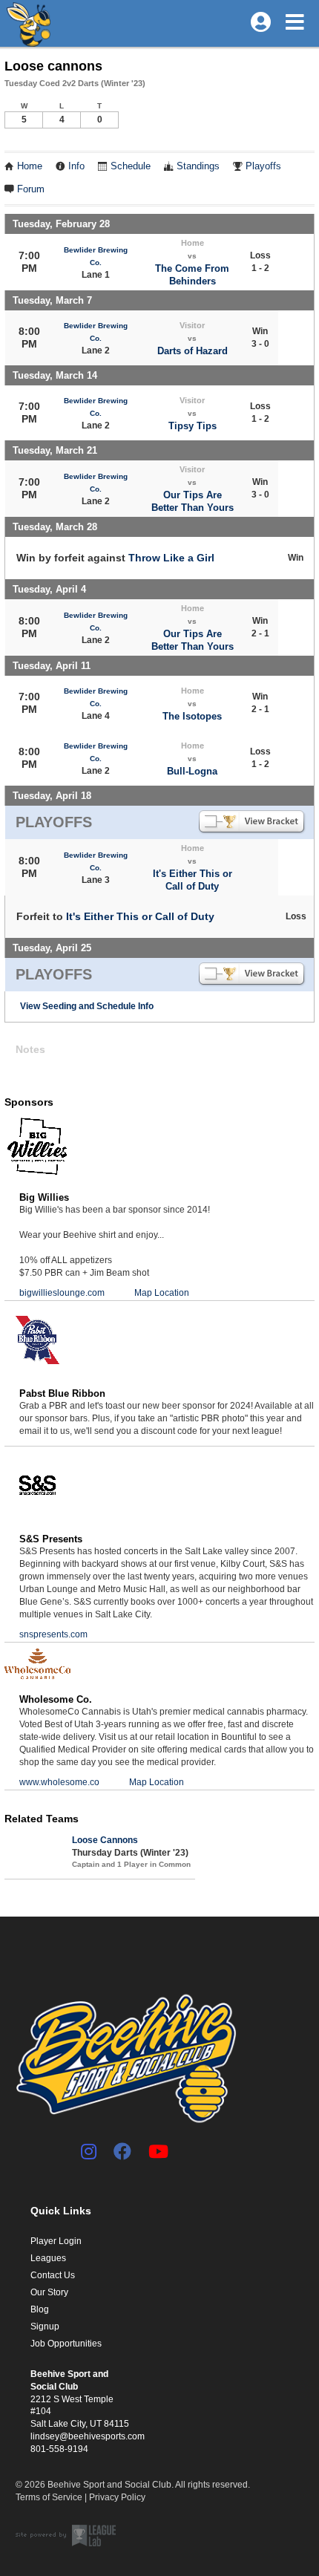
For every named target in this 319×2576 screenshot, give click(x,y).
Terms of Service (49, 2497)
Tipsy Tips (193, 426)
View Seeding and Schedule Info (87, 1006)
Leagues (48, 2258)
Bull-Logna (192, 771)
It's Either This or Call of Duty (140, 916)
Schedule (131, 166)
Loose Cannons (105, 1840)
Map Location (162, 1293)
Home (30, 166)
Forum (31, 189)
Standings (198, 166)
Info (76, 166)
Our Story (49, 2292)
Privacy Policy (117, 2497)
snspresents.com (53, 1634)
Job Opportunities (66, 2344)
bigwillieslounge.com (62, 1293)
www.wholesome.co (59, 1782)
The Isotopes (192, 716)
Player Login (56, 2241)
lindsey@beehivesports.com (88, 2436)
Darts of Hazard (193, 351)
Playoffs (263, 166)
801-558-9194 (59, 2449)
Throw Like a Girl (171, 558)
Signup (45, 2326)
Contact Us (53, 2275)
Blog (40, 2309)
